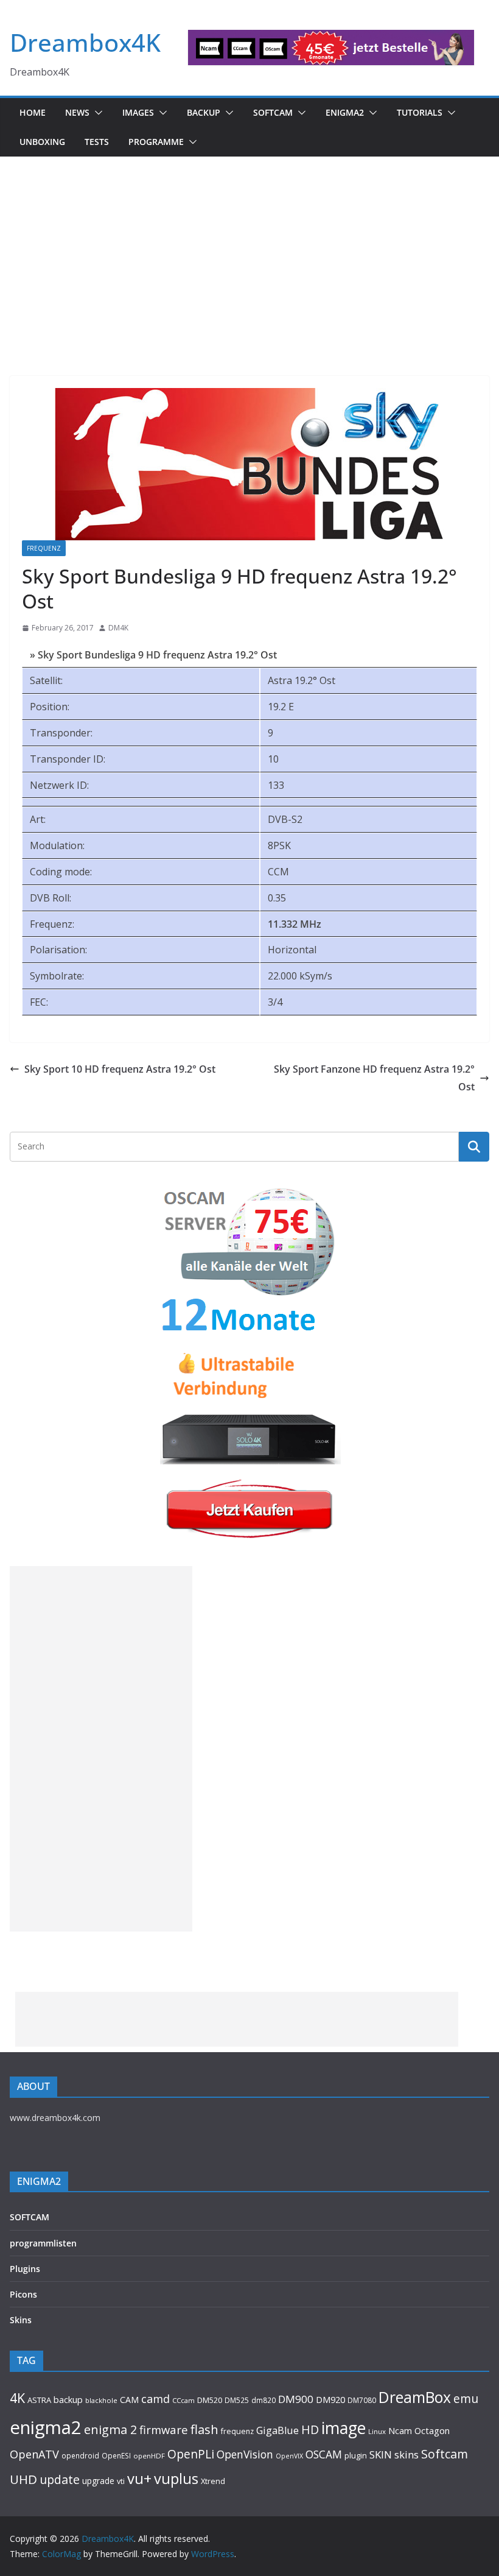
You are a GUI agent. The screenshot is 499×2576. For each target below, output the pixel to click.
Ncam (400, 2430)
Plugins (25, 2269)
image (344, 2428)
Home (33, 112)
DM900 (296, 2399)
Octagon (432, 2430)
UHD (23, 2479)
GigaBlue (277, 2430)
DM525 (237, 2400)
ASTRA (39, 2400)
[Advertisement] (249, 248)
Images (138, 112)
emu (466, 2398)
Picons (23, 2294)
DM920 (330, 2399)
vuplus (176, 2479)
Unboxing (42, 142)
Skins (21, 2320)
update (60, 2479)
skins (407, 2454)
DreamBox (415, 2397)
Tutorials (420, 112)
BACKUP (204, 112)
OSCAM (324, 2454)
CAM (129, 2400)
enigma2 (46, 2427)
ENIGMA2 (345, 112)
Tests (97, 142)
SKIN (381, 2454)
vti (121, 2481)
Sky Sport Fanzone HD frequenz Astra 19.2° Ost (374, 1078)
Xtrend (213, 2481)
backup (68, 2399)
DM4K (118, 628)
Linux (377, 2431)
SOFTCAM (273, 112)
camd (155, 2399)
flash (204, 2429)
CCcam (183, 2400)
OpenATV (34, 2454)
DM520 (210, 2400)
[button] (96, 113)
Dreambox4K (85, 42)
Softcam (445, 2454)
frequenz (237, 2431)
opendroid (80, 2455)
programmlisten (43, 2243)
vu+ (139, 2478)
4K (17, 2398)
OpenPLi (191, 2454)
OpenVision (245, 2454)
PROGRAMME (156, 142)
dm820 (263, 2400)
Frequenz (44, 548)
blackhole (101, 2400)
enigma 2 (110, 2430)
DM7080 (362, 2400)
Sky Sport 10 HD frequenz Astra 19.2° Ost (120, 1069)
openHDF (149, 2456)
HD (310, 2430)
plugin (356, 2455)
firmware (164, 2430)
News (77, 112)
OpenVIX (289, 2456)
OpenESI (116, 2455)
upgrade (98, 2481)
